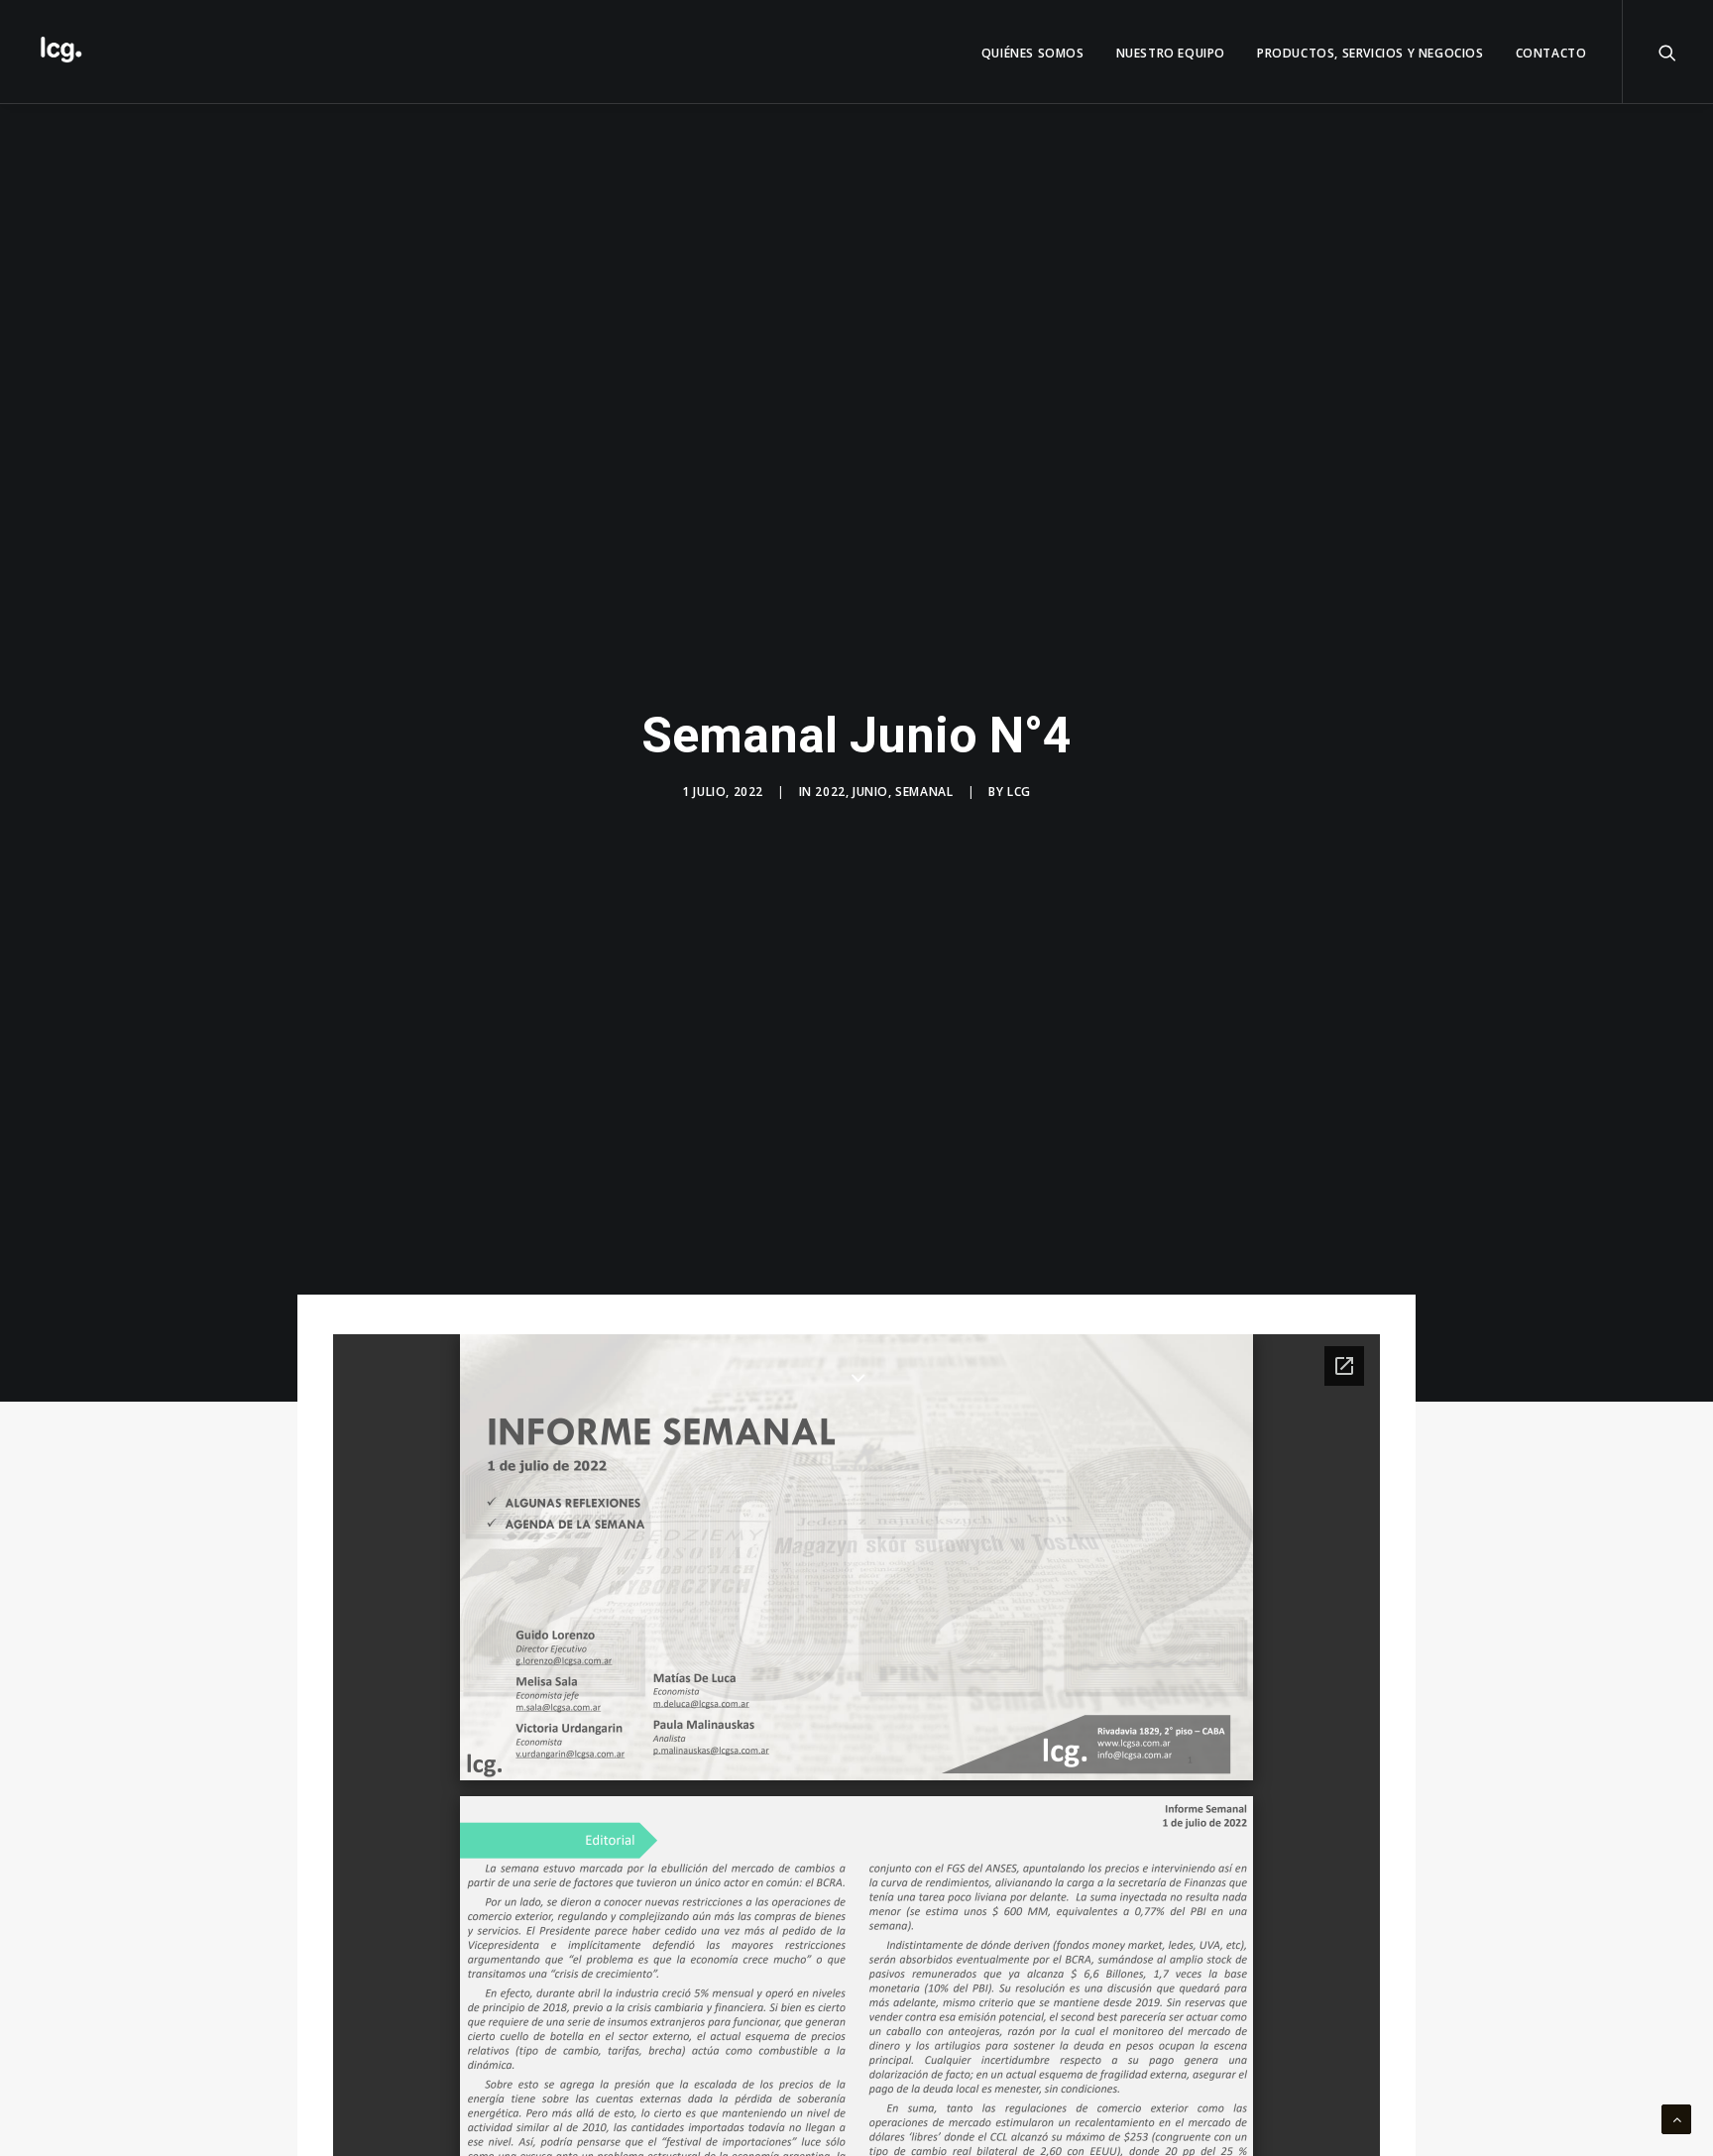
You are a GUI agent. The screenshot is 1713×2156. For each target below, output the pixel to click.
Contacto (1551, 53)
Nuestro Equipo (1171, 53)
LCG (1019, 792)
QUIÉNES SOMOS (1033, 53)
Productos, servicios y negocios (1370, 53)
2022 (830, 792)
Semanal (924, 792)
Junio (870, 792)
